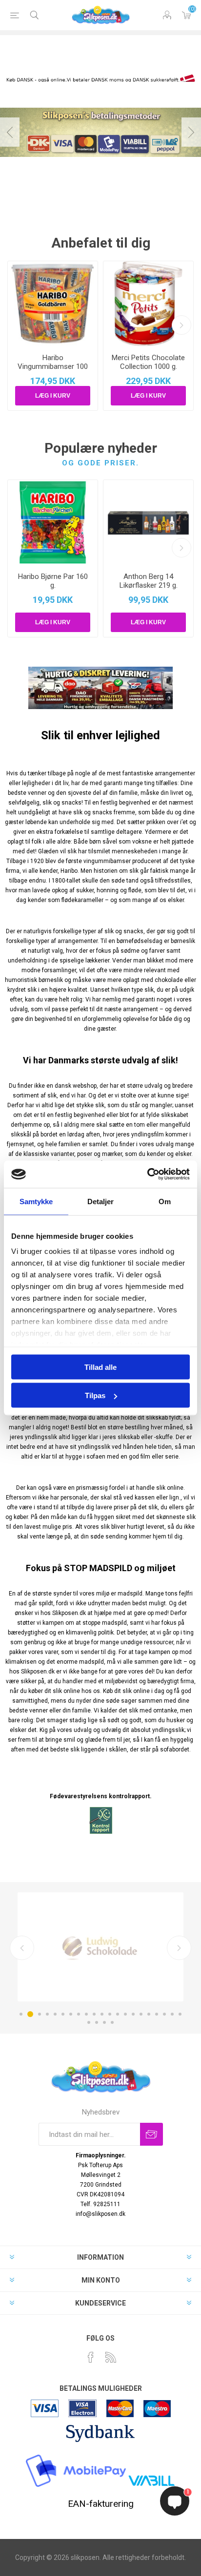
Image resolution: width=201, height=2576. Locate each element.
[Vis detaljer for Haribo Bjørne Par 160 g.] (53, 522)
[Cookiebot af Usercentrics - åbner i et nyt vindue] (147, 1174)
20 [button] (172, 2014)
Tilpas (95, 1395)
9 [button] (86, 2014)
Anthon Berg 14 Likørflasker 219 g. (149, 581)
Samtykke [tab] (36, 1201)
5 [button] (55, 2014)
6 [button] (63, 2014)
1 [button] (21, 2014)
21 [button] (180, 2014)
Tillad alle (100, 1367)
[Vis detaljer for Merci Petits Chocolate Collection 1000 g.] (148, 304)
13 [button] (118, 2014)
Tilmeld (151, 2134)
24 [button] (104, 2022)
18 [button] (157, 2014)
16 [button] (141, 2014)
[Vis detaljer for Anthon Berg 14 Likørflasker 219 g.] (148, 522)
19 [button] (164, 2014)
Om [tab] (165, 1201)
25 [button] (112, 2022)
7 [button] (71, 2014)
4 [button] (47, 2014)
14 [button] (125, 2014)
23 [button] (97, 2022)
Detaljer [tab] (101, 1201)
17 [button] (149, 2014)
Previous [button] (10, 132)
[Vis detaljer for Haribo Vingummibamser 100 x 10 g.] (53, 304)
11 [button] (102, 2014)
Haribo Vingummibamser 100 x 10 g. (53, 366)
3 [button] (38, 2014)
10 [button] (94, 2014)
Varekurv (186, 15)
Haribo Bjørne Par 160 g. (53, 581)
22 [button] (89, 2022)
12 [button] (110, 2014)
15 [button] (133, 2014)
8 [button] (79, 2014)
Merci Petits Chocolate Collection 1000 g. (148, 362)
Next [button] (191, 132)
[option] (100, 132)
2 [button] (29, 2014)
